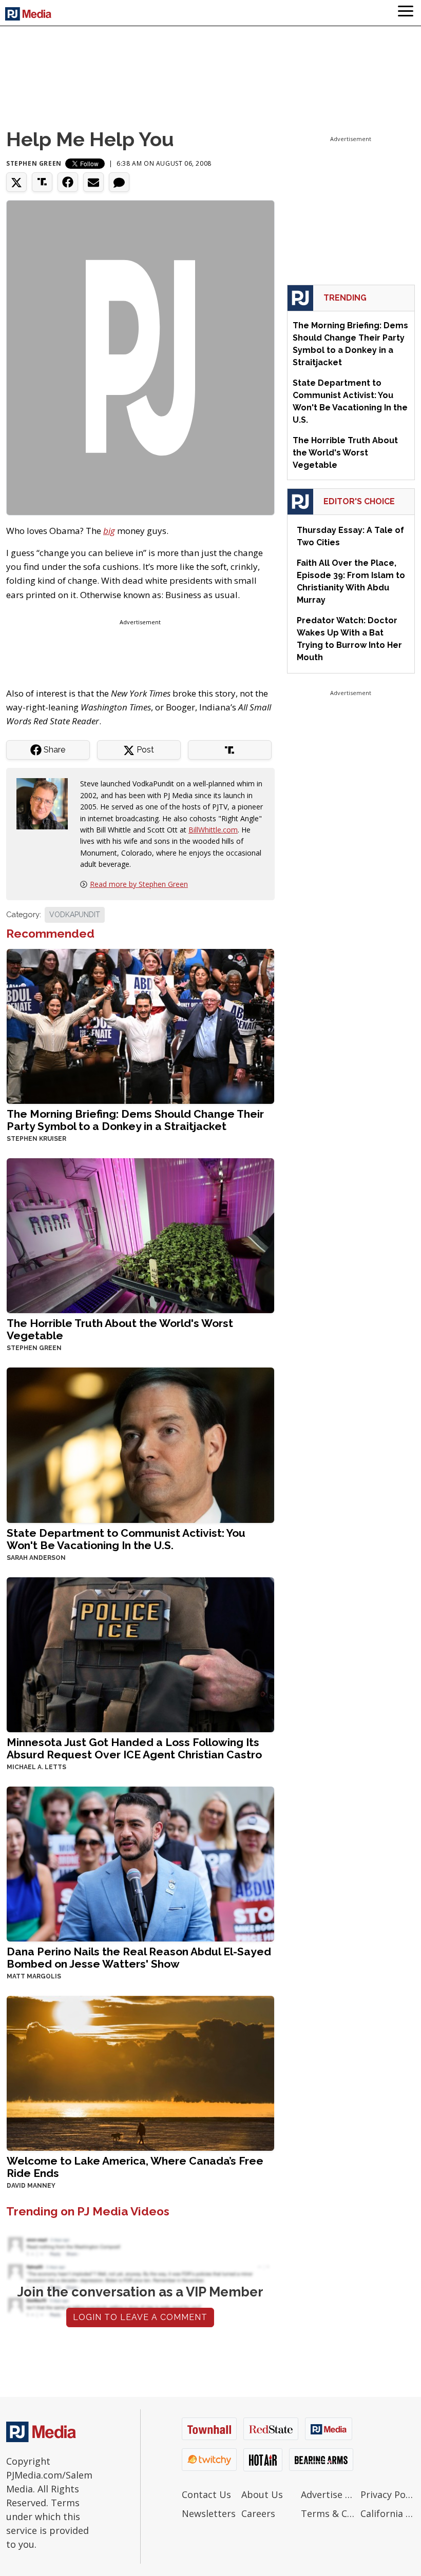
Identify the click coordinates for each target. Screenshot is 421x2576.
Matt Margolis (34, 1976)
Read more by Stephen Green (139, 884)
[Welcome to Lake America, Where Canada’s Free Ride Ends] (140, 2072)
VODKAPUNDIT (75, 915)
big (109, 531)
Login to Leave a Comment (140, 2317)
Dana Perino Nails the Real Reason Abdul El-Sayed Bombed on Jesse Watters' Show (139, 1958)
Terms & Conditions (328, 2513)
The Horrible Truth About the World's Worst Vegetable (120, 1329)
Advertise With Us (328, 2494)
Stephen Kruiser (36, 1139)
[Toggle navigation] (406, 13)
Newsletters (209, 2513)
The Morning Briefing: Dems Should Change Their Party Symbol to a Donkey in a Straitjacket (135, 1120)
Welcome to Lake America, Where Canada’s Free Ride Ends (135, 2167)
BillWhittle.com (213, 830)
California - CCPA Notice (388, 2513)
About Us (262, 2494)
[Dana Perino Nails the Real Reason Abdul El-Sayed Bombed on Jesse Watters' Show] (140, 1863)
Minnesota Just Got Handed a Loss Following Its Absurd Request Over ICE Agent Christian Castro (134, 1748)
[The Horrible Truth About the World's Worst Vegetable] (140, 1235)
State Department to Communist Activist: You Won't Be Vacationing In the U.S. (126, 1539)
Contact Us (206, 2494)
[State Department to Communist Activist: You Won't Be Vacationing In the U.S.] (140, 1444)
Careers (258, 2513)
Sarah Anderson (36, 1558)
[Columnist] (46, 803)
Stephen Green (34, 163)
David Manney (31, 2186)
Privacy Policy (388, 2494)
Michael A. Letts (36, 1767)
